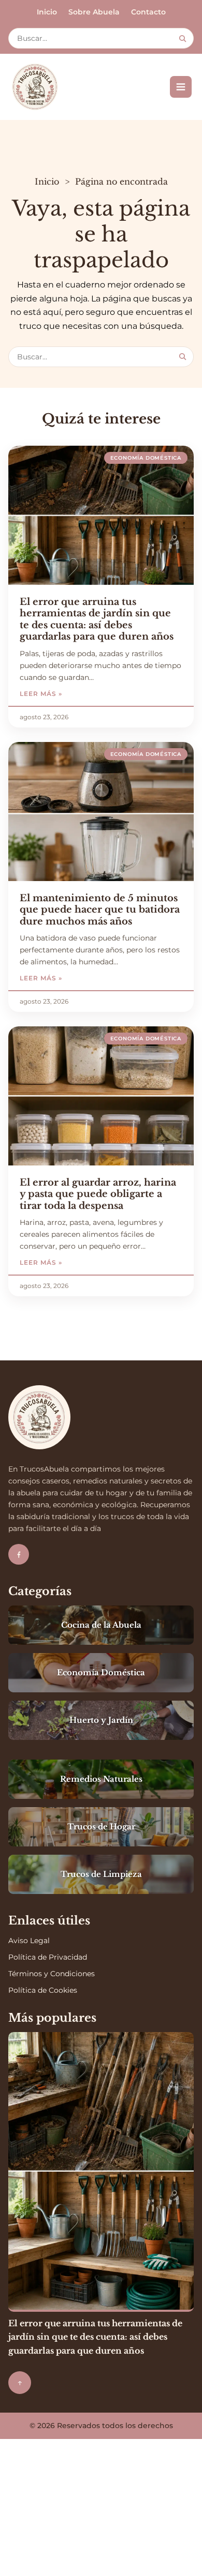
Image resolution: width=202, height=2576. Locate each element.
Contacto (148, 12)
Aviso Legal (29, 1941)
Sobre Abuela (94, 12)
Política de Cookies (43, 1990)
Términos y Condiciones (52, 1974)
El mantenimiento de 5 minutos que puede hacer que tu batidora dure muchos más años (100, 910)
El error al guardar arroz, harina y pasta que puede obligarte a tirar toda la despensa (98, 1194)
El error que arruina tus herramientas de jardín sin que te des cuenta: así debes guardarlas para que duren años (97, 619)
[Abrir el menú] (181, 87)
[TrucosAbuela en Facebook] (19, 1554)
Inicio (47, 12)
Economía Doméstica (146, 458)
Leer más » (70, 694)
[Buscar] (183, 39)
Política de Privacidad (48, 1957)
